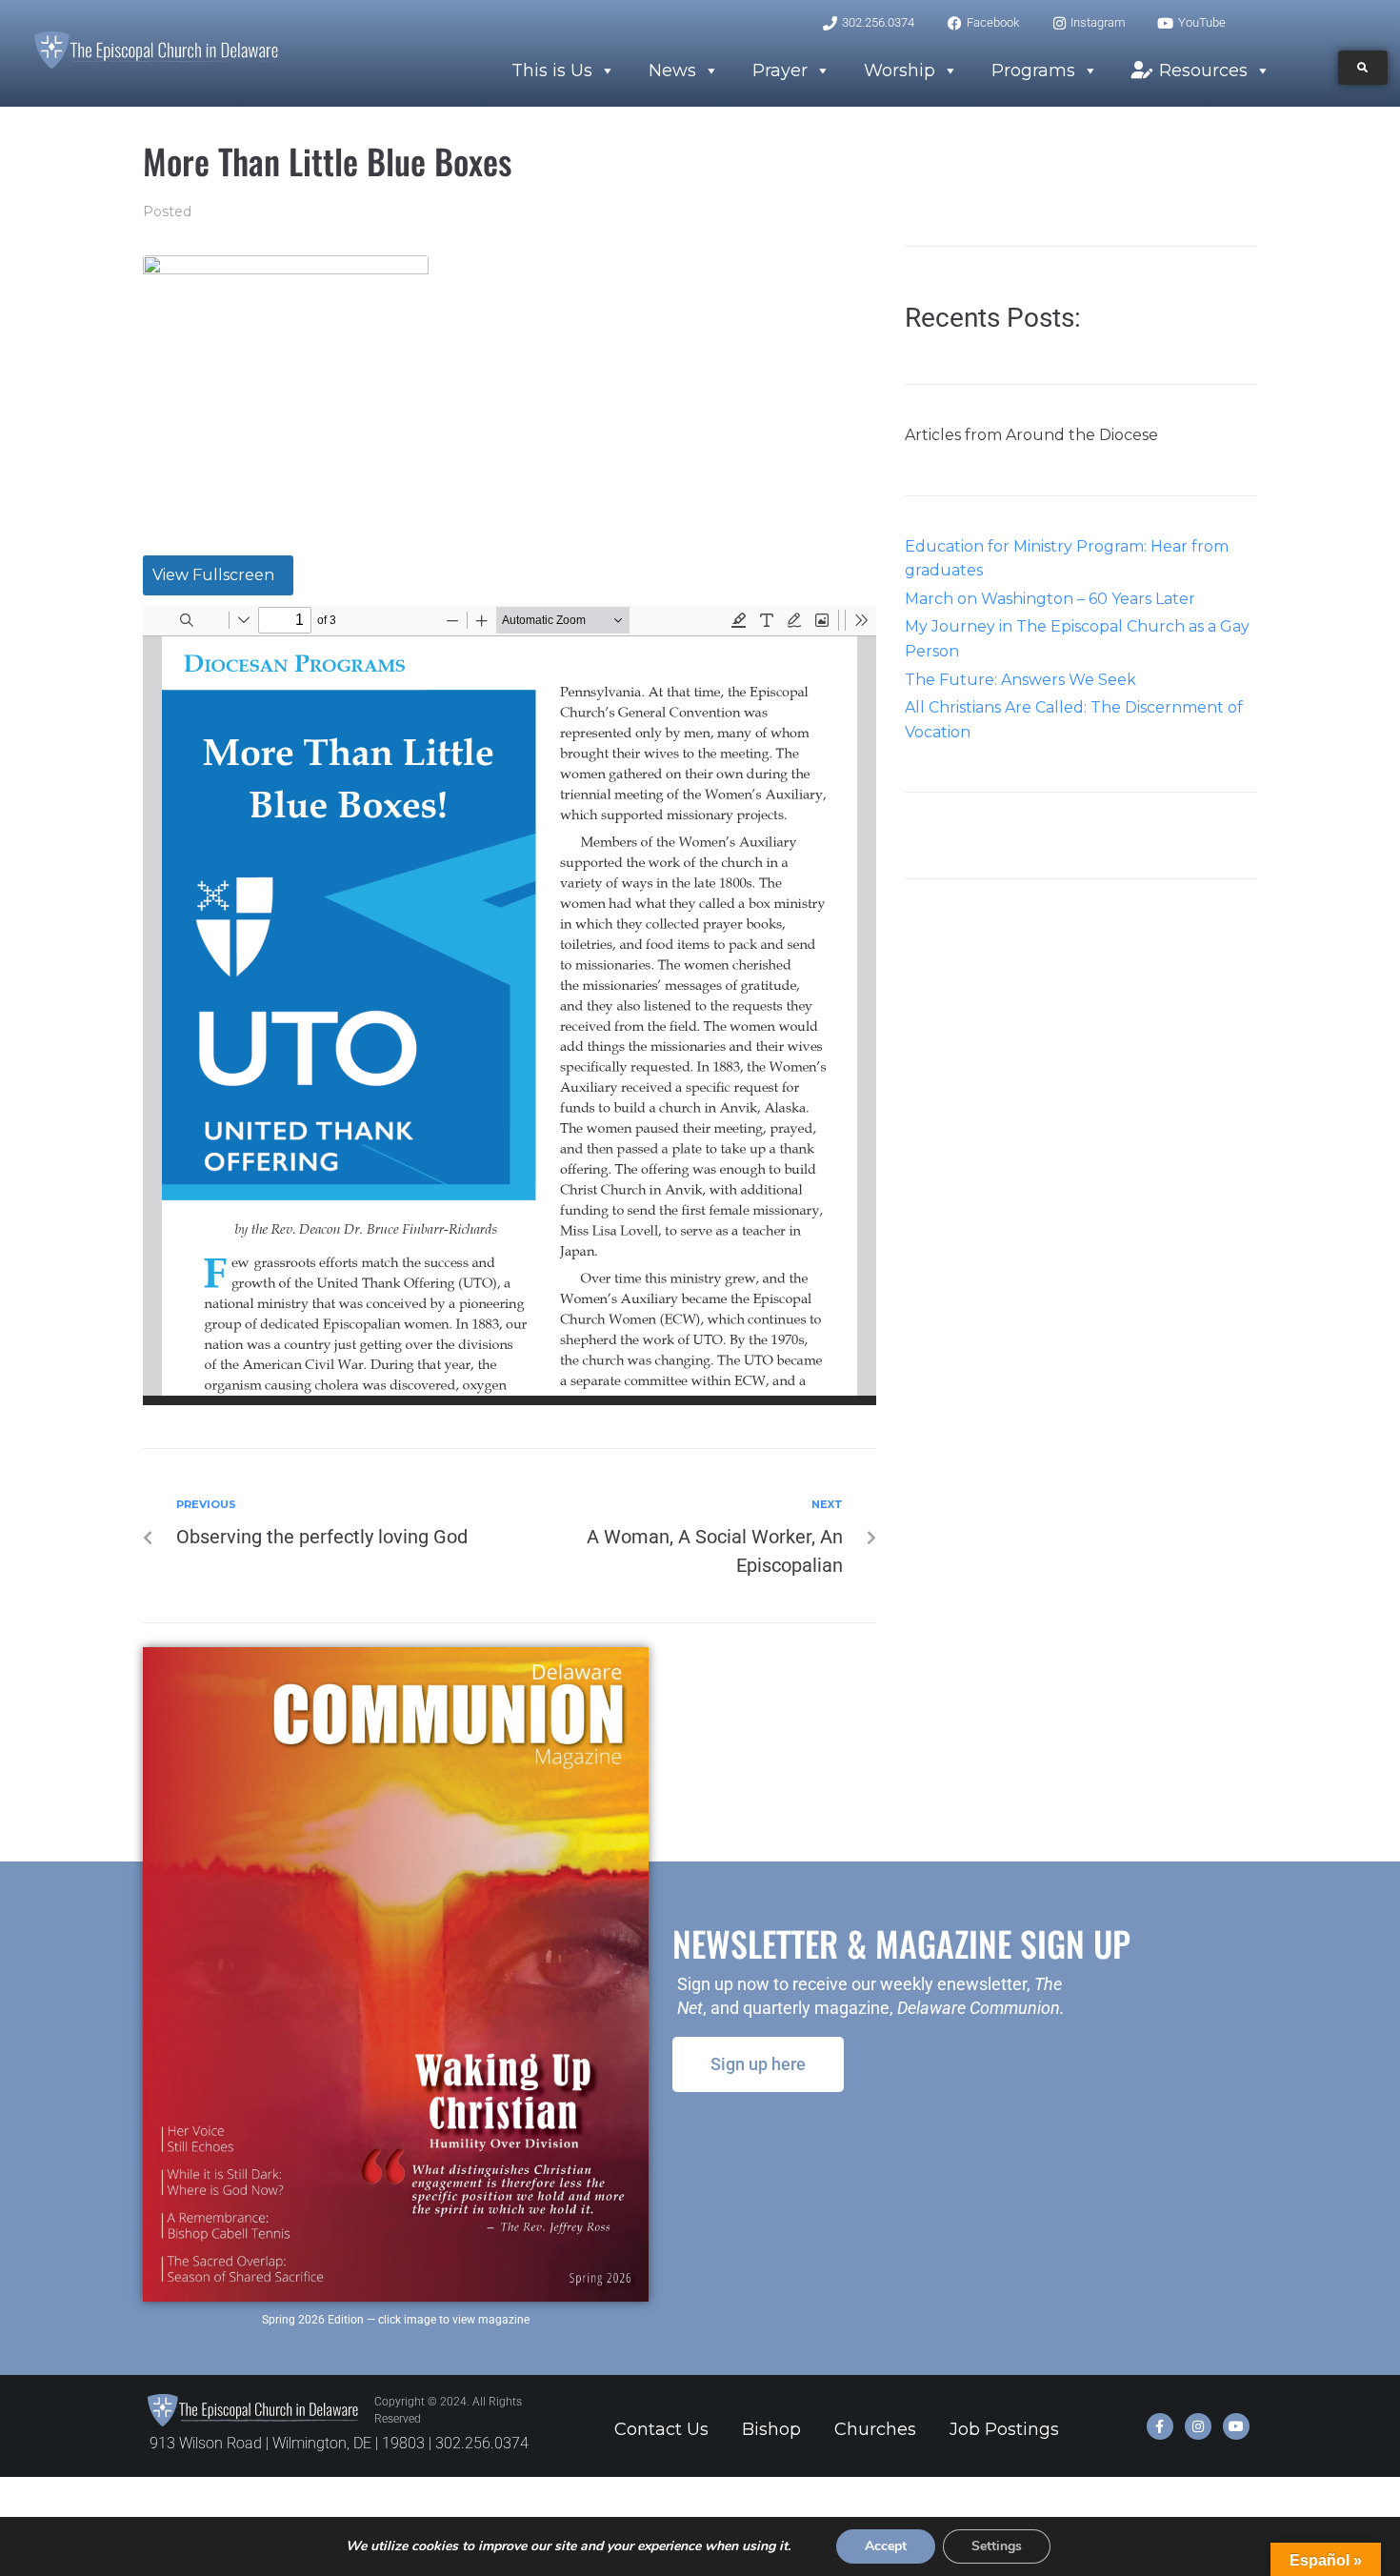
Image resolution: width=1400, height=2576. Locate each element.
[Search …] (1363, 68)
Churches (875, 2429)
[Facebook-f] (1160, 2426)
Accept (886, 2546)
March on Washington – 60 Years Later (1050, 599)
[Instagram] (1198, 2426)
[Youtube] (1236, 2426)
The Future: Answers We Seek (1020, 680)
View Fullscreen (213, 575)
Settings (997, 2546)
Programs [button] (1033, 70)
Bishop (771, 2429)
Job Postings (1004, 2429)
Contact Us (661, 2429)
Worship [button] (900, 70)
